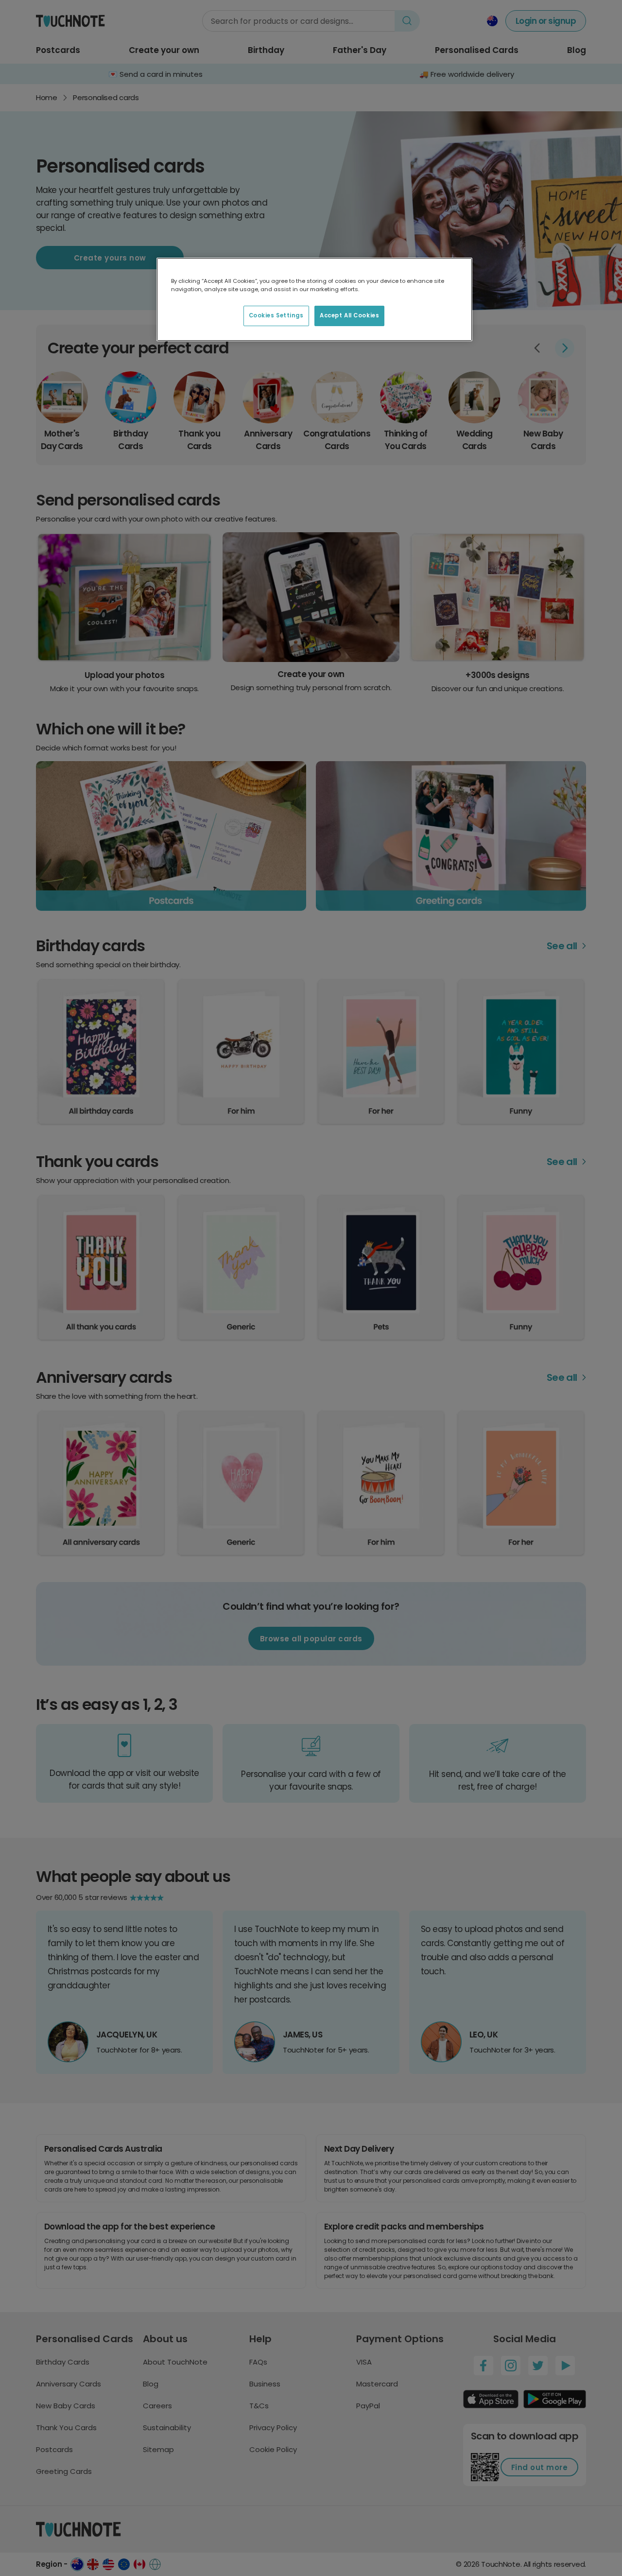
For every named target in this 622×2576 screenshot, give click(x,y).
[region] (314, 299)
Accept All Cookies (349, 315)
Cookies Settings (276, 315)
